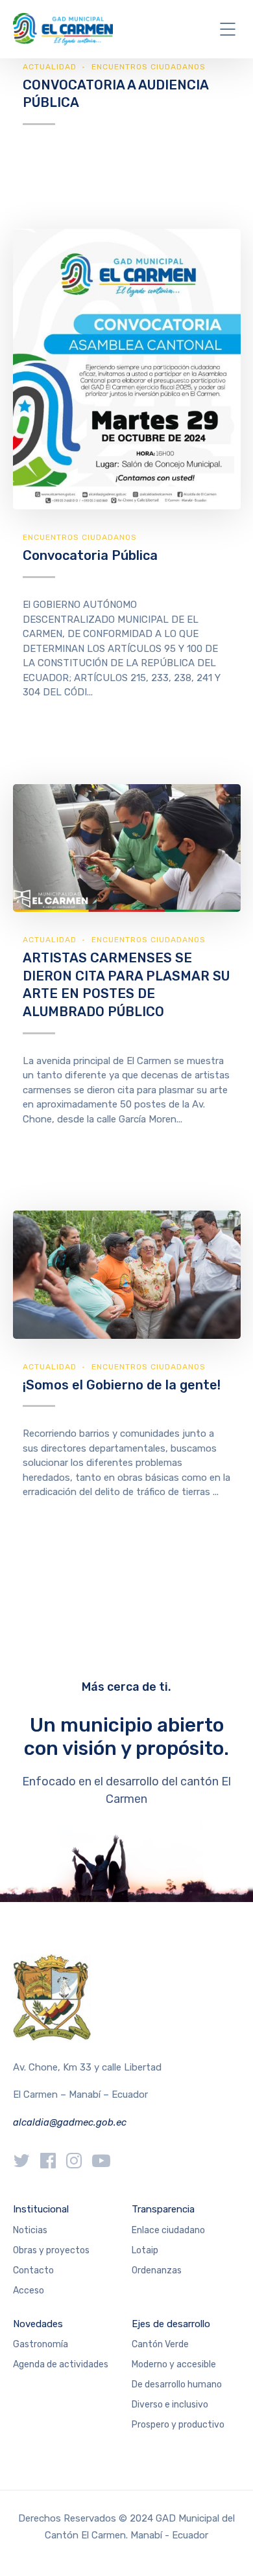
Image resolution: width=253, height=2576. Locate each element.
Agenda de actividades (61, 2364)
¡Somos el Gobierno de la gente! (122, 1385)
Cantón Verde (160, 2344)
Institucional (41, 2209)
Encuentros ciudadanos (149, 67)
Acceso (29, 2291)
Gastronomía (41, 2344)
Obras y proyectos (51, 2250)
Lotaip (145, 2250)
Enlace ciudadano (168, 2230)
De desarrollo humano (177, 2385)
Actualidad (50, 67)
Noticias (30, 2230)
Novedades (38, 2324)
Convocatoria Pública (90, 555)
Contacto (33, 2270)
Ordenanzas (157, 2270)
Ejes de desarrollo (171, 2324)
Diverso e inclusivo (170, 2405)
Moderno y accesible (174, 2364)
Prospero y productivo (178, 2425)
